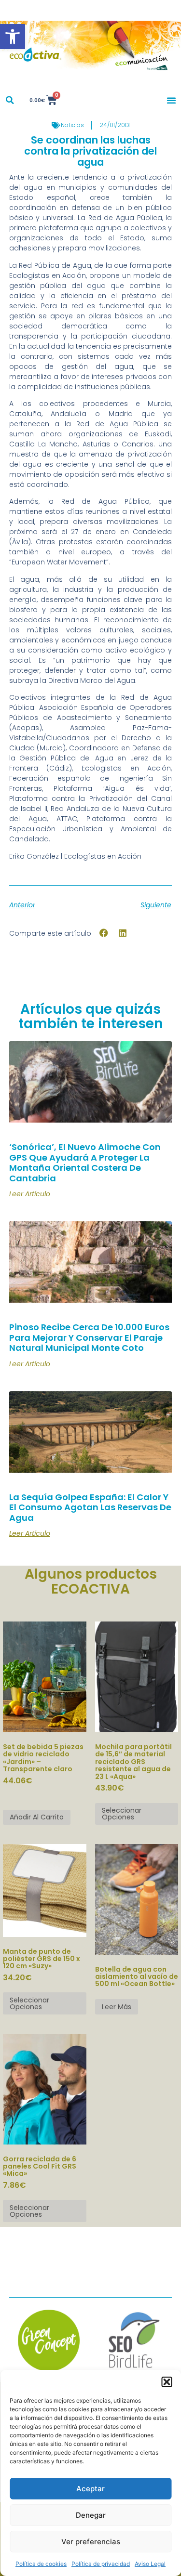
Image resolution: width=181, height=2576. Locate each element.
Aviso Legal (150, 2564)
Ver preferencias (91, 2542)
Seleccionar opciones (122, 1814)
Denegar (91, 2515)
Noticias (72, 125)
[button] (13, 37)
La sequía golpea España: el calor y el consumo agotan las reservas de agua (90, 1507)
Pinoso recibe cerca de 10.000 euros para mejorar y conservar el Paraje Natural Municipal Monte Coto (89, 1337)
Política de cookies (41, 2564)
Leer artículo (30, 1194)
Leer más (117, 2007)
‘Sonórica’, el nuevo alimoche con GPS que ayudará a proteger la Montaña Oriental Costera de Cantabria (85, 1163)
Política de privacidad (101, 2564)
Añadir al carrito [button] (37, 1817)
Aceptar (90, 2489)
